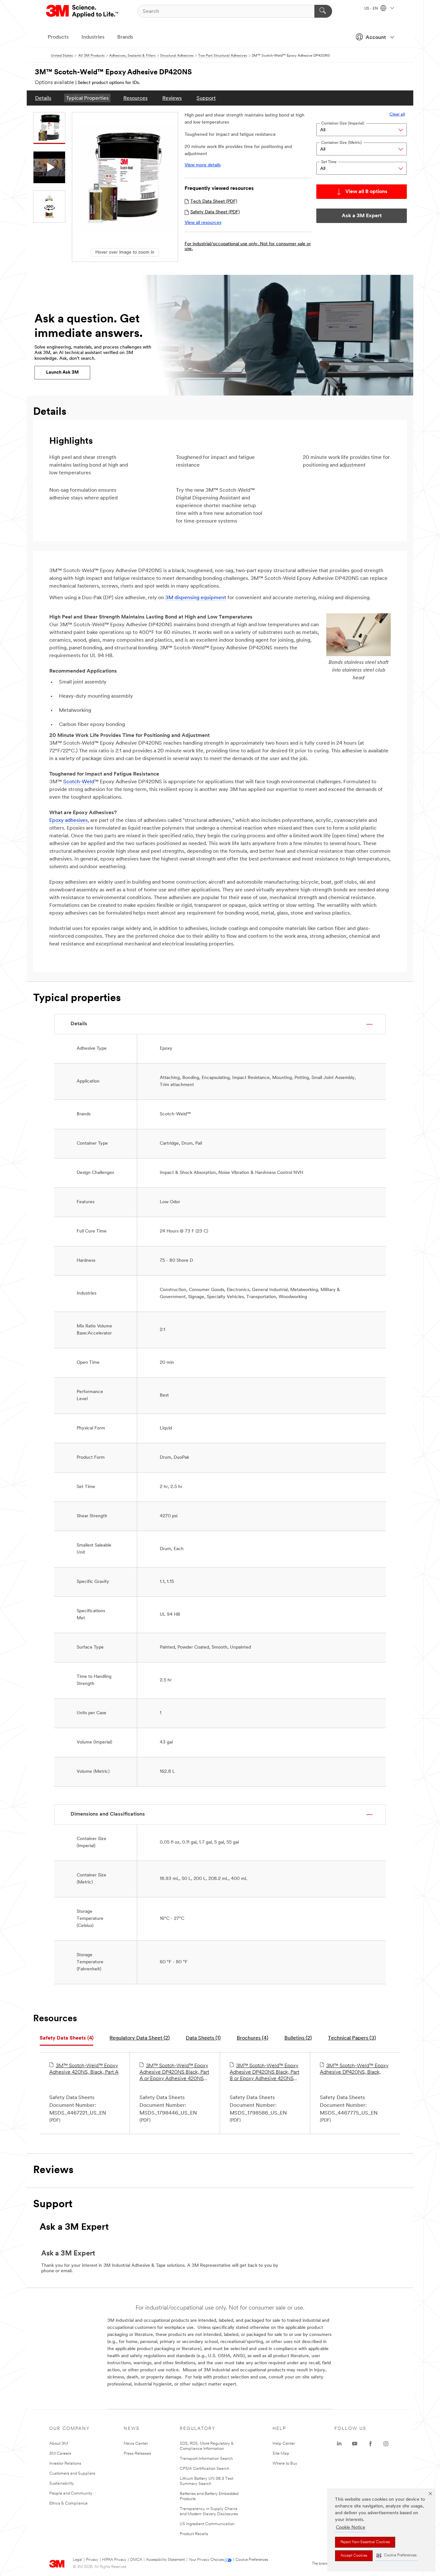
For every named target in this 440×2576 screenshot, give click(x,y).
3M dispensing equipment (196, 598)
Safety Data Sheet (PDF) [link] (215, 212)
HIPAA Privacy (114, 2560)
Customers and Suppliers (72, 2474)
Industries (93, 37)
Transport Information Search (206, 2459)
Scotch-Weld (79, 782)
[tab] (67, 2038)
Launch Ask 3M (62, 372)
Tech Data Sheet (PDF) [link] (214, 202)
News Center (136, 2444)
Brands (125, 37)
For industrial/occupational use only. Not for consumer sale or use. (248, 246)
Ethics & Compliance (68, 2503)
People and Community (71, 2493)
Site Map (281, 2454)
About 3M (59, 2444)
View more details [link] (203, 165)
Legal (77, 2560)
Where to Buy (285, 2464)
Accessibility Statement (165, 2560)
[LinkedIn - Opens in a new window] (339, 2444)
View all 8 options (366, 192)
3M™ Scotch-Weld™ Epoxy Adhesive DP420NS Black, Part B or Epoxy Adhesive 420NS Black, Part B (264, 2073)
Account (376, 38)
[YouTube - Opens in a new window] (355, 2444)
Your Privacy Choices (206, 2560)
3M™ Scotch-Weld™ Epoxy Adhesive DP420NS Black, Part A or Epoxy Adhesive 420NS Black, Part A (174, 2073)
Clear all (397, 114)
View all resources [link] (203, 223)
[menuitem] (43, 98)
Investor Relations (65, 2464)
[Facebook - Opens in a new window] (370, 2444)
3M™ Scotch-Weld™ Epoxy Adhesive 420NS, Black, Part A (84, 2069)
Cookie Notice (351, 2528)
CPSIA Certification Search (205, 2469)
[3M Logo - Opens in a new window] (83, 11)
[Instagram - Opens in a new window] (386, 2444)
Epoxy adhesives (68, 821)
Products (58, 37)
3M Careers (60, 2454)
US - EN (372, 9)
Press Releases (137, 2454)
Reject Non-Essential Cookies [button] (365, 2542)
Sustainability (62, 2483)
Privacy (92, 2560)
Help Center (284, 2444)
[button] (397, 2556)
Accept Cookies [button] (354, 2556)
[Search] (323, 11)
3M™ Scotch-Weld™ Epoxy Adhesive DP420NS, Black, (354, 2069)
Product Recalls (194, 2534)
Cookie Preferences (252, 2560)
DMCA (136, 2560)
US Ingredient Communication (207, 2524)
